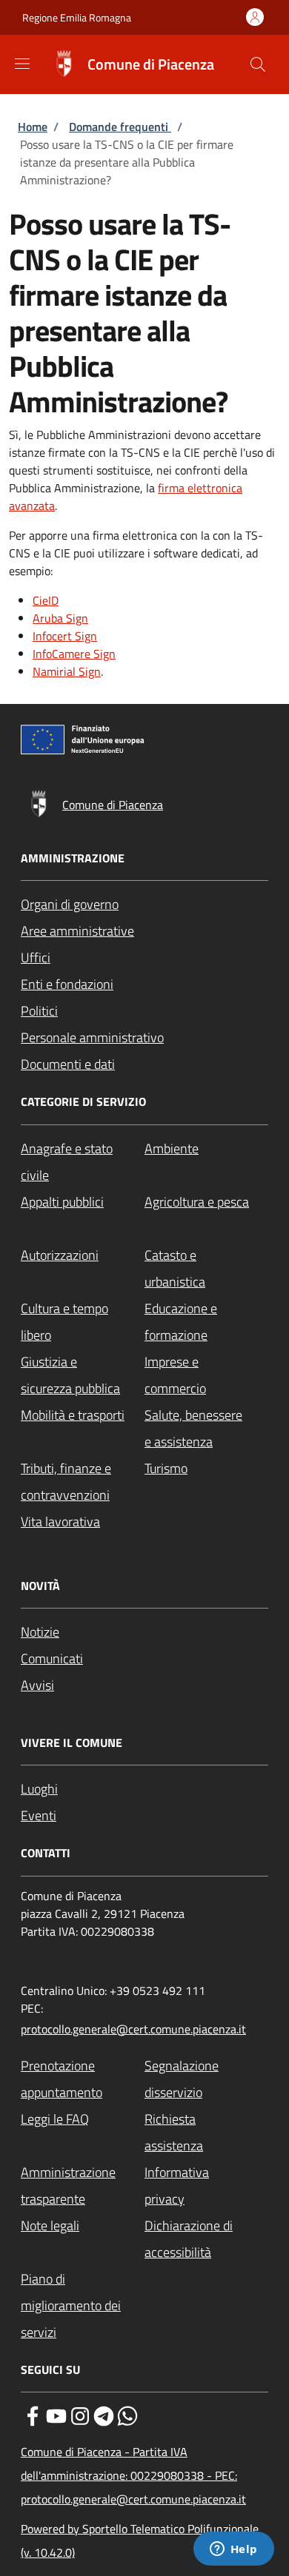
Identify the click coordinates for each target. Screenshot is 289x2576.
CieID (46, 600)
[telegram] (104, 2415)
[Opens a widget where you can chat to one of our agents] (233, 2550)
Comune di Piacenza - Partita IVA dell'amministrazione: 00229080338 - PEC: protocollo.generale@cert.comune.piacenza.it (133, 2475)
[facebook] (33, 2415)
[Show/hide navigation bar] (22, 64)
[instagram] (80, 2415)
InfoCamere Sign (74, 654)
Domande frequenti (120, 127)
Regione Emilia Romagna (77, 17)
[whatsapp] (127, 2415)
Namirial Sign (67, 671)
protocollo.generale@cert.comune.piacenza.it (133, 2029)
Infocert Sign (65, 636)
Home (33, 127)
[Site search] (258, 64)
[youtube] (56, 2415)
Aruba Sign (60, 618)
